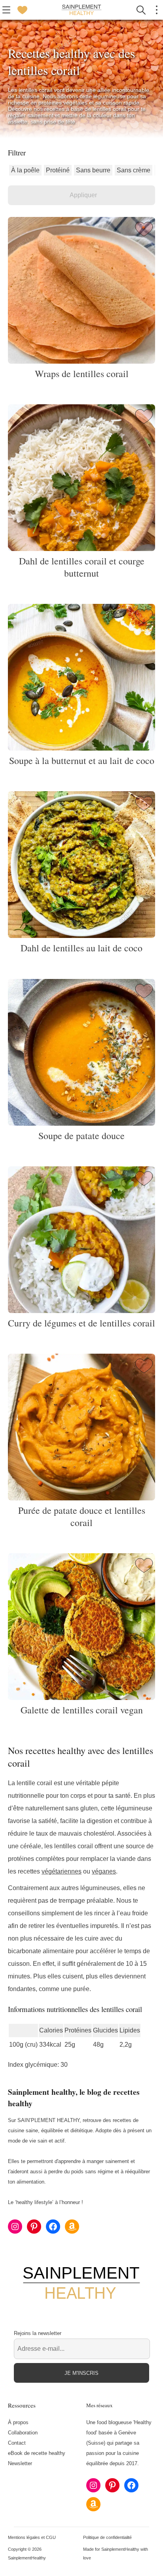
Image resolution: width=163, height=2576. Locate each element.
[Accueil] (81, 10)
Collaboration (23, 2433)
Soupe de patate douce (81, 1136)
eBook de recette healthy (37, 2453)
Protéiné (58, 170)
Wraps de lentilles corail (82, 374)
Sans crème (134, 170)
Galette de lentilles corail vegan (82, 1710)
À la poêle (25, 170)
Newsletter (20, 2463)
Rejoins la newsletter (38, 2333)
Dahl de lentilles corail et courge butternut (82, 567)
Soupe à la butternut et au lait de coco (82, 760)
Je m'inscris (81, 2373)
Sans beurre (93, 170)
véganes (104, 1871)
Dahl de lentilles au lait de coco (81, 948)
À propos (18, 2422)
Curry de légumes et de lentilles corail (81, 1323)
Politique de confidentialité (107, 2537)
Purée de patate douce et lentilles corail (82, 1516)
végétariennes (62, 1871)
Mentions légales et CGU (32, 2537)
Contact (17, 2443)
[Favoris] (22, 10)
